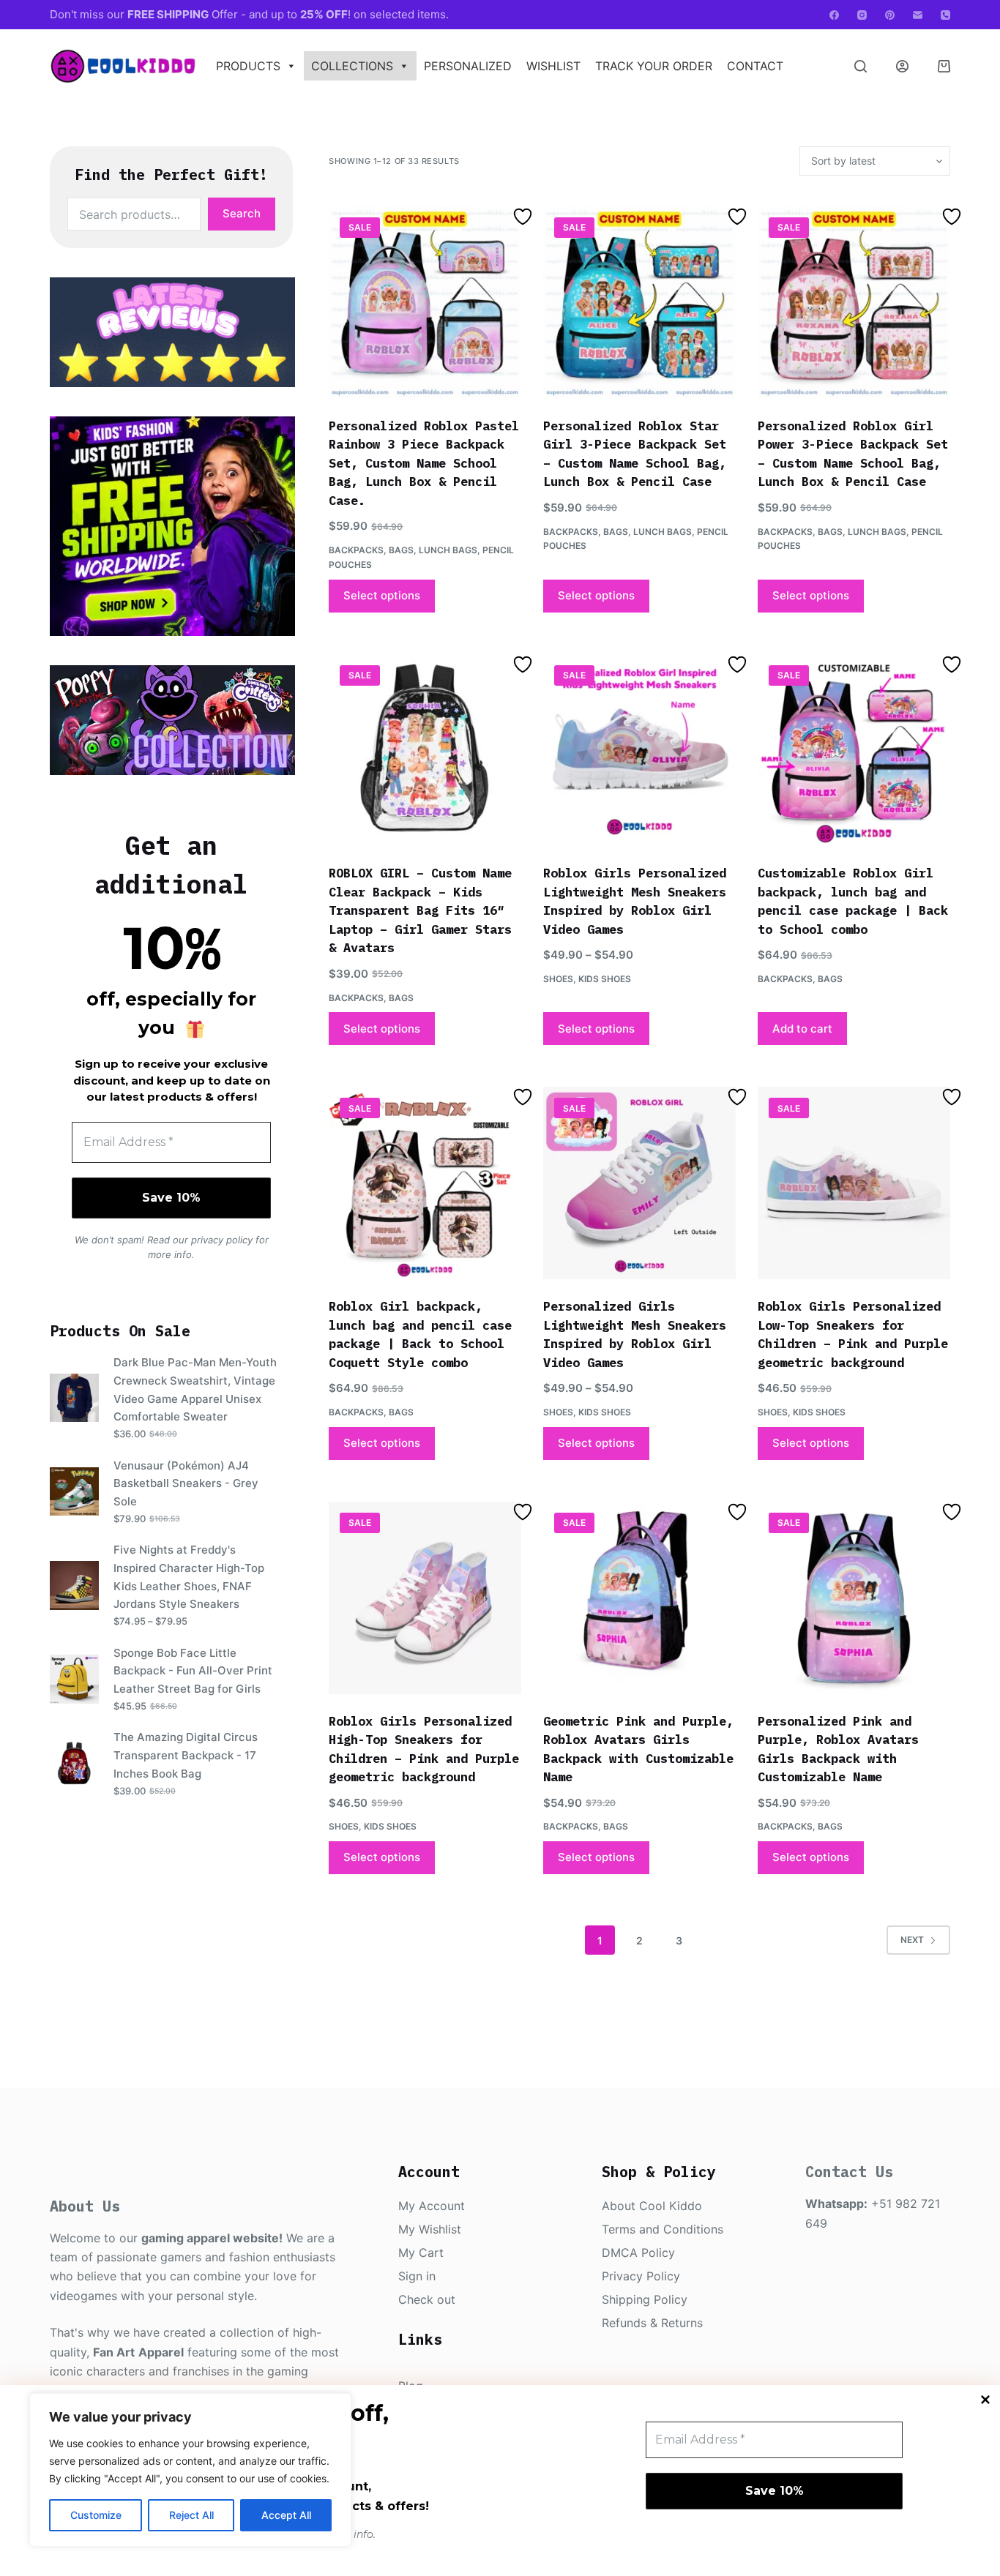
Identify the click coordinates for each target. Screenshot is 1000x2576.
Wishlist (553, 66)
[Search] (861, 66)
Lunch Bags (448, 550)
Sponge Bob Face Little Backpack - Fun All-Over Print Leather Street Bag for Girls (193, 1671)
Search (242, 213)
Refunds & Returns (652, 2323)
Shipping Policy (645, 2299)
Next (912, 1940)
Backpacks (356, 550)
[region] (190, 2470)
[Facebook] (834, 15)
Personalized (468, 66)
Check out (427, 2299)
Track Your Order (654, 66)
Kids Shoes (605, 979)
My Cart (421, 2253)
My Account (432, 2206)
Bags (401, 550)
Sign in (417, 2276)
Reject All (191, 2515)
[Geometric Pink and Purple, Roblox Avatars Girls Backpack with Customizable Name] (639, 1598)
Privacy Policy (641, 2276)
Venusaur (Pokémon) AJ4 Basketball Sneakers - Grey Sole (186, 1483)
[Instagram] (862, 15)
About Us (85, 2206)
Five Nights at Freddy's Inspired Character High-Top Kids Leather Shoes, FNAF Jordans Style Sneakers (189, 1577)
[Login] (902, 66)
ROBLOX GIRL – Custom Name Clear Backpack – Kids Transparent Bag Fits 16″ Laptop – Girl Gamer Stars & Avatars (420, 910)
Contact (755, 66)
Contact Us (849, 2172)
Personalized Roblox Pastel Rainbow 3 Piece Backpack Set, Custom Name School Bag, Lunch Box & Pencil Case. (424, 463)
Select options (382, 595)
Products (248, 66)
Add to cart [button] (802, 1029)
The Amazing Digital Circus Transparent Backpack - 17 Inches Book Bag (186, 1755)
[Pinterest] (890, 15)
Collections (352, 66)
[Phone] (945, 15)
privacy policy (222, 1240)
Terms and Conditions (663, 2229)
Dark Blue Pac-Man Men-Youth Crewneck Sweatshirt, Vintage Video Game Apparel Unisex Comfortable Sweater (195, 1389)
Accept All (286, 2515)
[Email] (918, 15)
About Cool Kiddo (652, 2206)
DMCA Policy (638, 2253)
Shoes (558, 979)
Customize (96, 2515)
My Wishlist (430, 2229)
